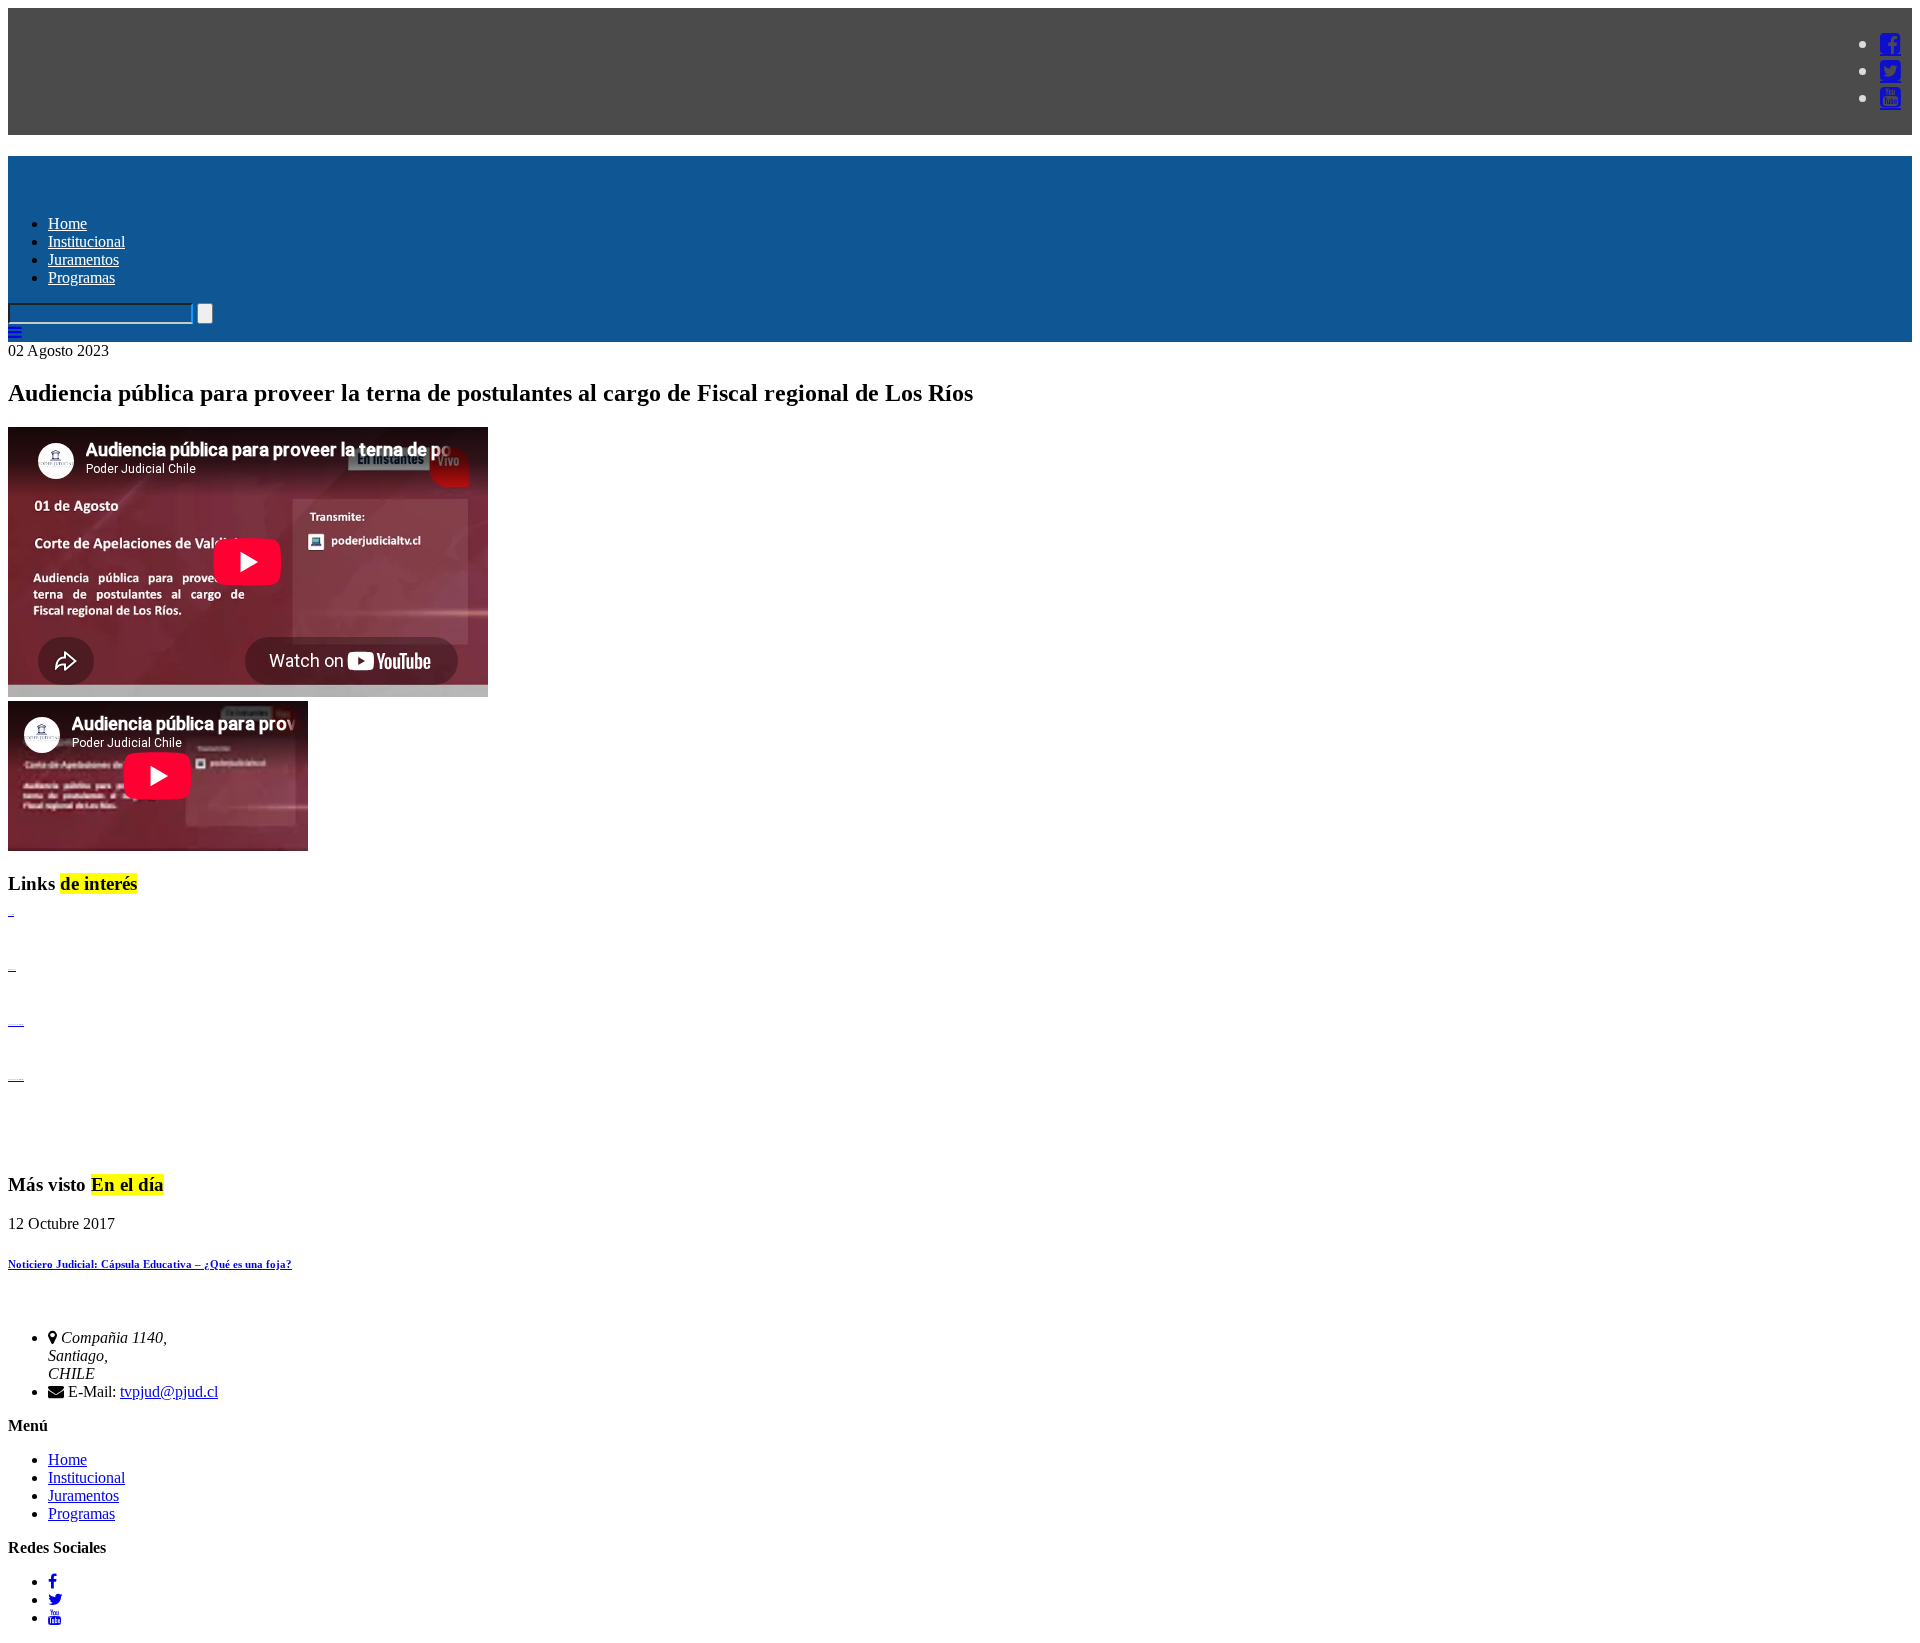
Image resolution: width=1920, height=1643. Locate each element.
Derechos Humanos (12, 969)
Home (67, 223)
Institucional (86, 241)
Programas (81, 277)
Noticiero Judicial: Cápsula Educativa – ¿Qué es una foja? (150, 1264)
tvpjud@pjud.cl (169, 1391)
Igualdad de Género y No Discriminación (16, 1024)
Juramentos (83, 259)
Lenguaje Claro (11, 914)
